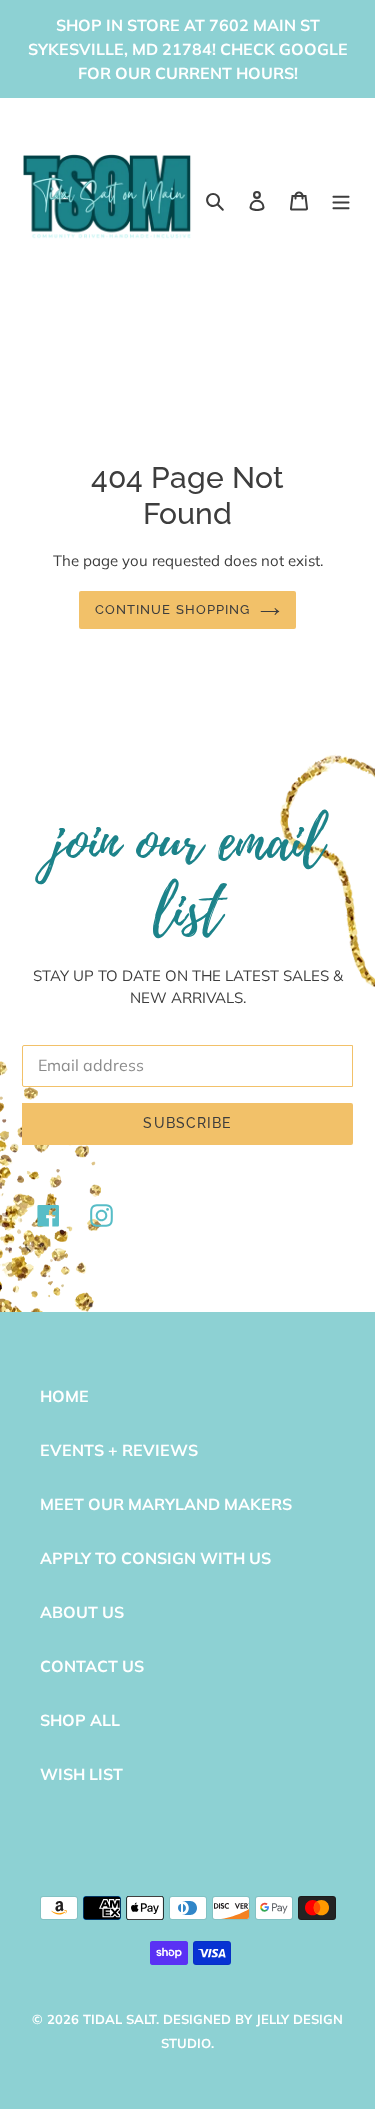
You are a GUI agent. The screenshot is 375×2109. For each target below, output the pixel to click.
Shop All (80, 1720)
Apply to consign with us (155, 1558)
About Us (82, 1612)
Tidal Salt (119, 2019)
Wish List (81, 1774)
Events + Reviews (119, 1450)
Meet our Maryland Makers (166, 1504)
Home (64, 1396)
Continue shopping (172, 609)
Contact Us (92, 1666)
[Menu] (341, 199)
